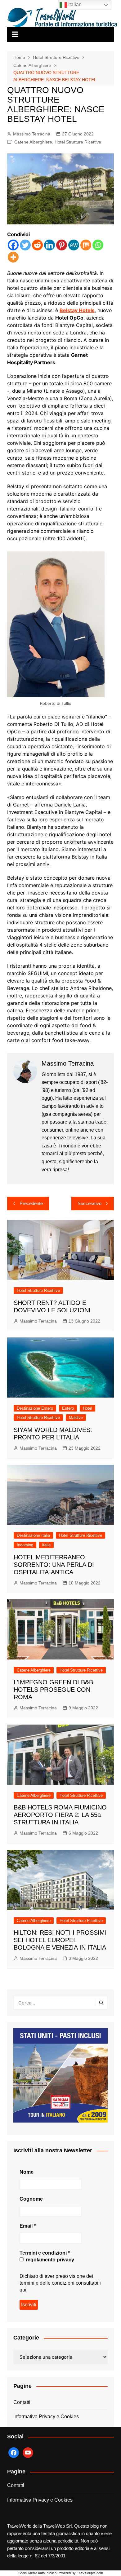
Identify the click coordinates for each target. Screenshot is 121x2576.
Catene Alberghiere (33, 142)
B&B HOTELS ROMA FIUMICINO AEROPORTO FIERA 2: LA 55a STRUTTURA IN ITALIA (60, 1815)
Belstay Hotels (77, 310)
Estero (68, 1408)
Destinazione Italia (33, 1535)
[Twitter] (25, 245)
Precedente (31, 1203)
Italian (74, 4)
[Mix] (86, 245)
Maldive (76, 1418)
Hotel (87, 1408)
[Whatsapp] (98, 245)
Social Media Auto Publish (37, 2573)
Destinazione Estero (35, 1408)
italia (46, 1545)
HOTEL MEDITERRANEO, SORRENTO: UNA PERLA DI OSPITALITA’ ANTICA (54, 1565)
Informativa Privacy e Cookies (46, 2417)
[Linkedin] (49, 245)
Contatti (22, 2402)
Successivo (90, 1203)
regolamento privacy (49, 2260)
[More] (13, 257)
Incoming (25, 1545)
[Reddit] (37, 245)
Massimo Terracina (32, 134)
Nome (27, 2172)
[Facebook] (13, 245)
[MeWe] (74, 245)
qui (23, 2290)
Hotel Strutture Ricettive (78, 142)
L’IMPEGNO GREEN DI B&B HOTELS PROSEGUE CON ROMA (53, 1690)
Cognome (31, 2199)
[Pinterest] (62, 245)
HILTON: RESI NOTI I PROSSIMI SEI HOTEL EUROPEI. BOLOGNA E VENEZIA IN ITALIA (60, 1940)
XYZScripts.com (91, 2573)
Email (28, 2226)
